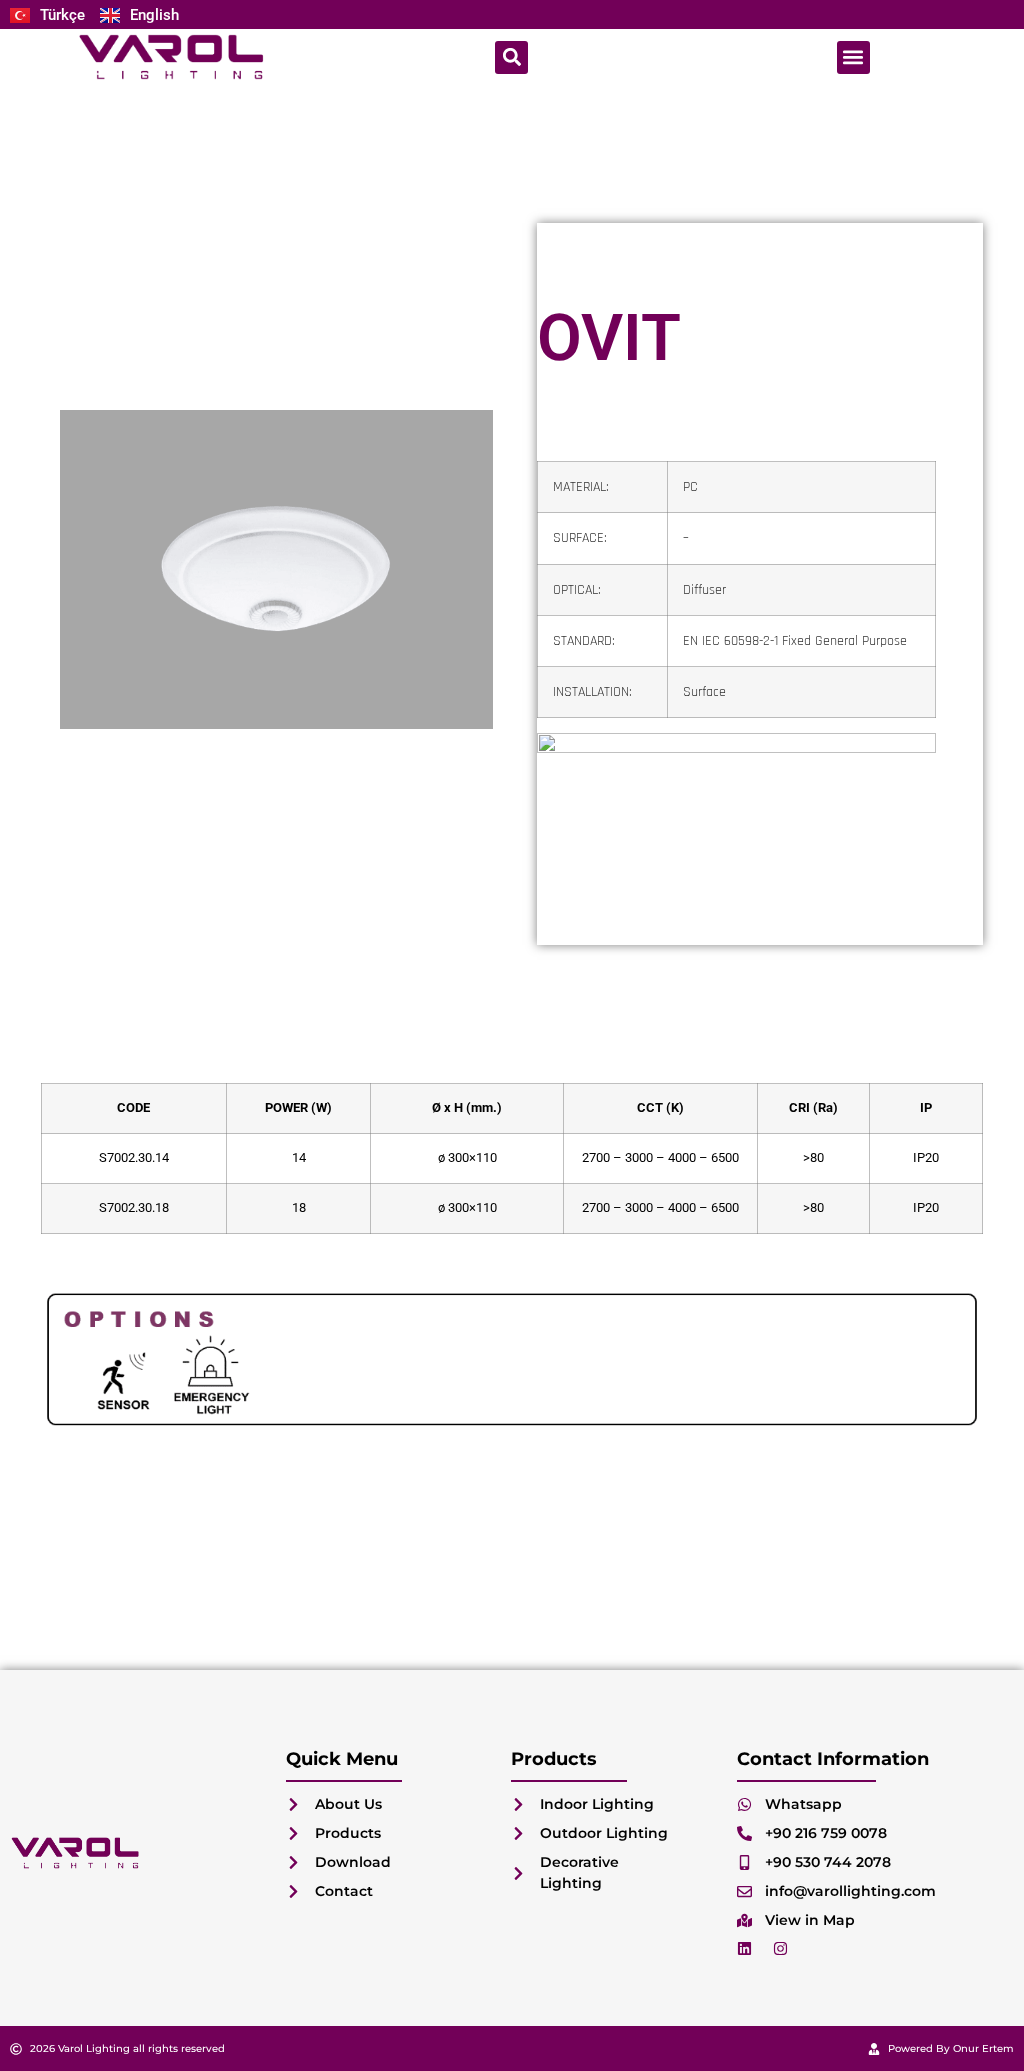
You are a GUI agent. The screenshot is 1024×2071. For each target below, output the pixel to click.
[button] (511, 57)
